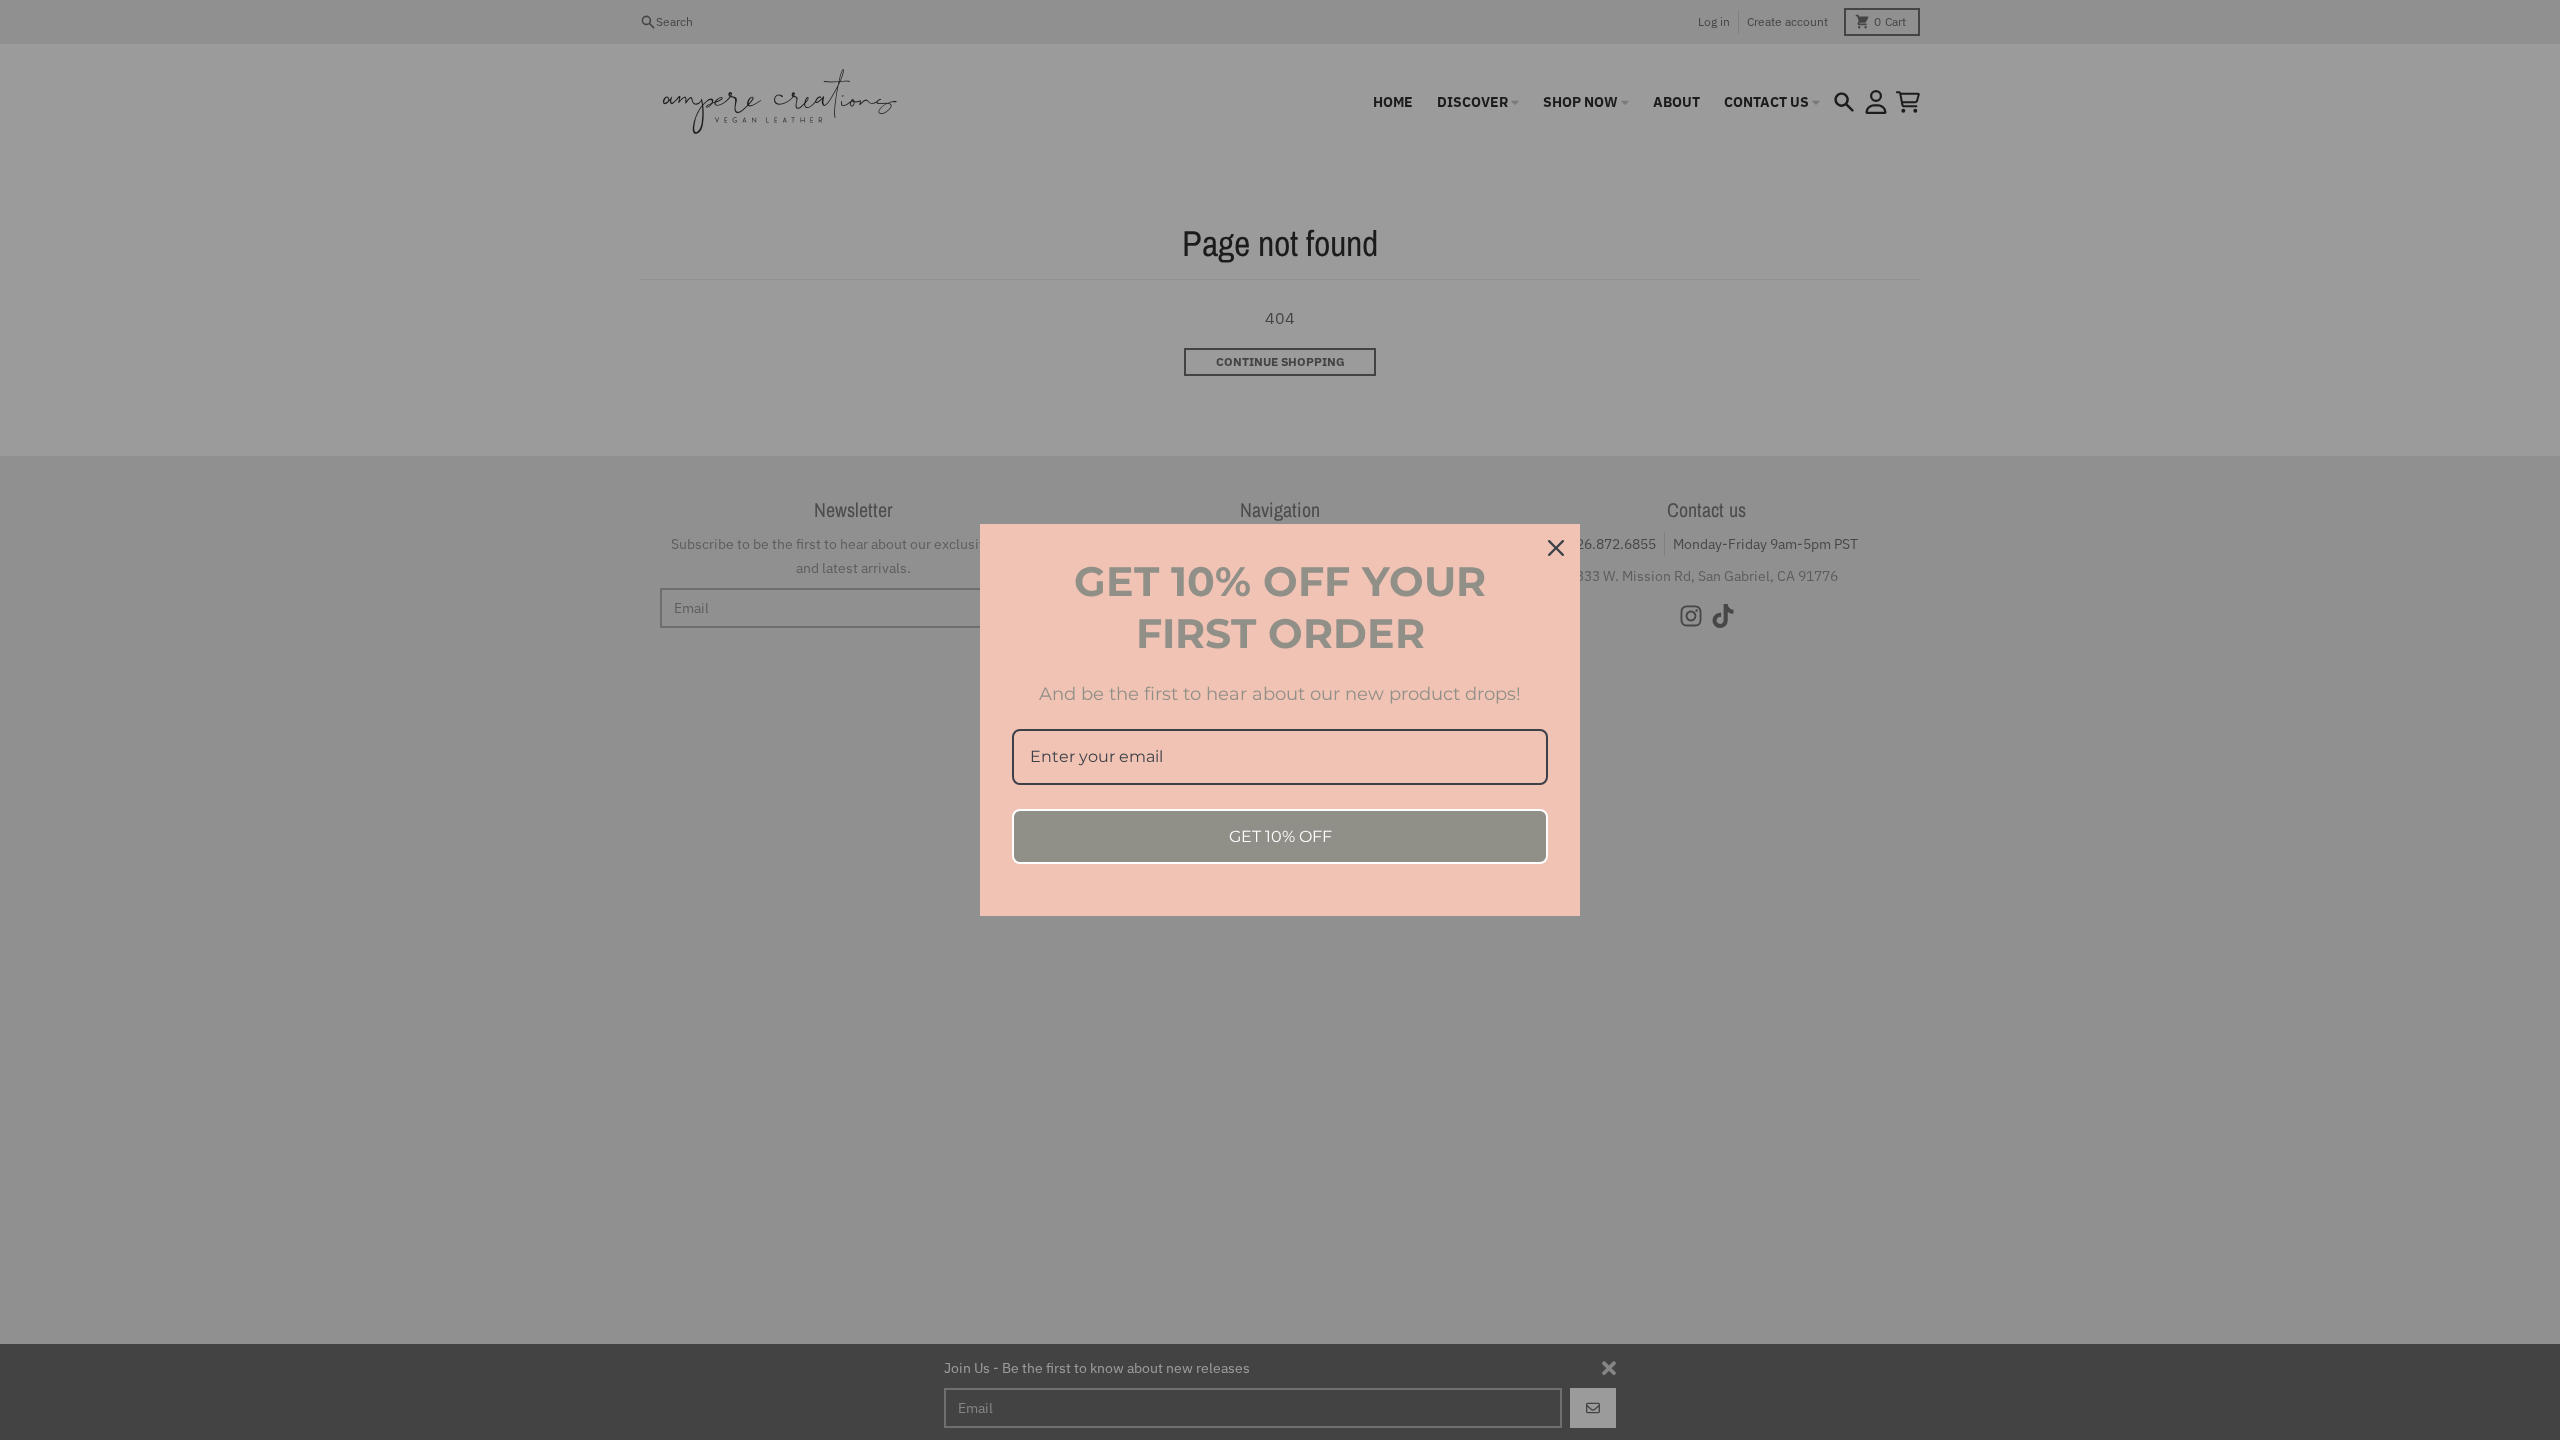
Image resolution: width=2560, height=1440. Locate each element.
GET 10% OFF (1280, 836)
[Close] (1556, 548)
